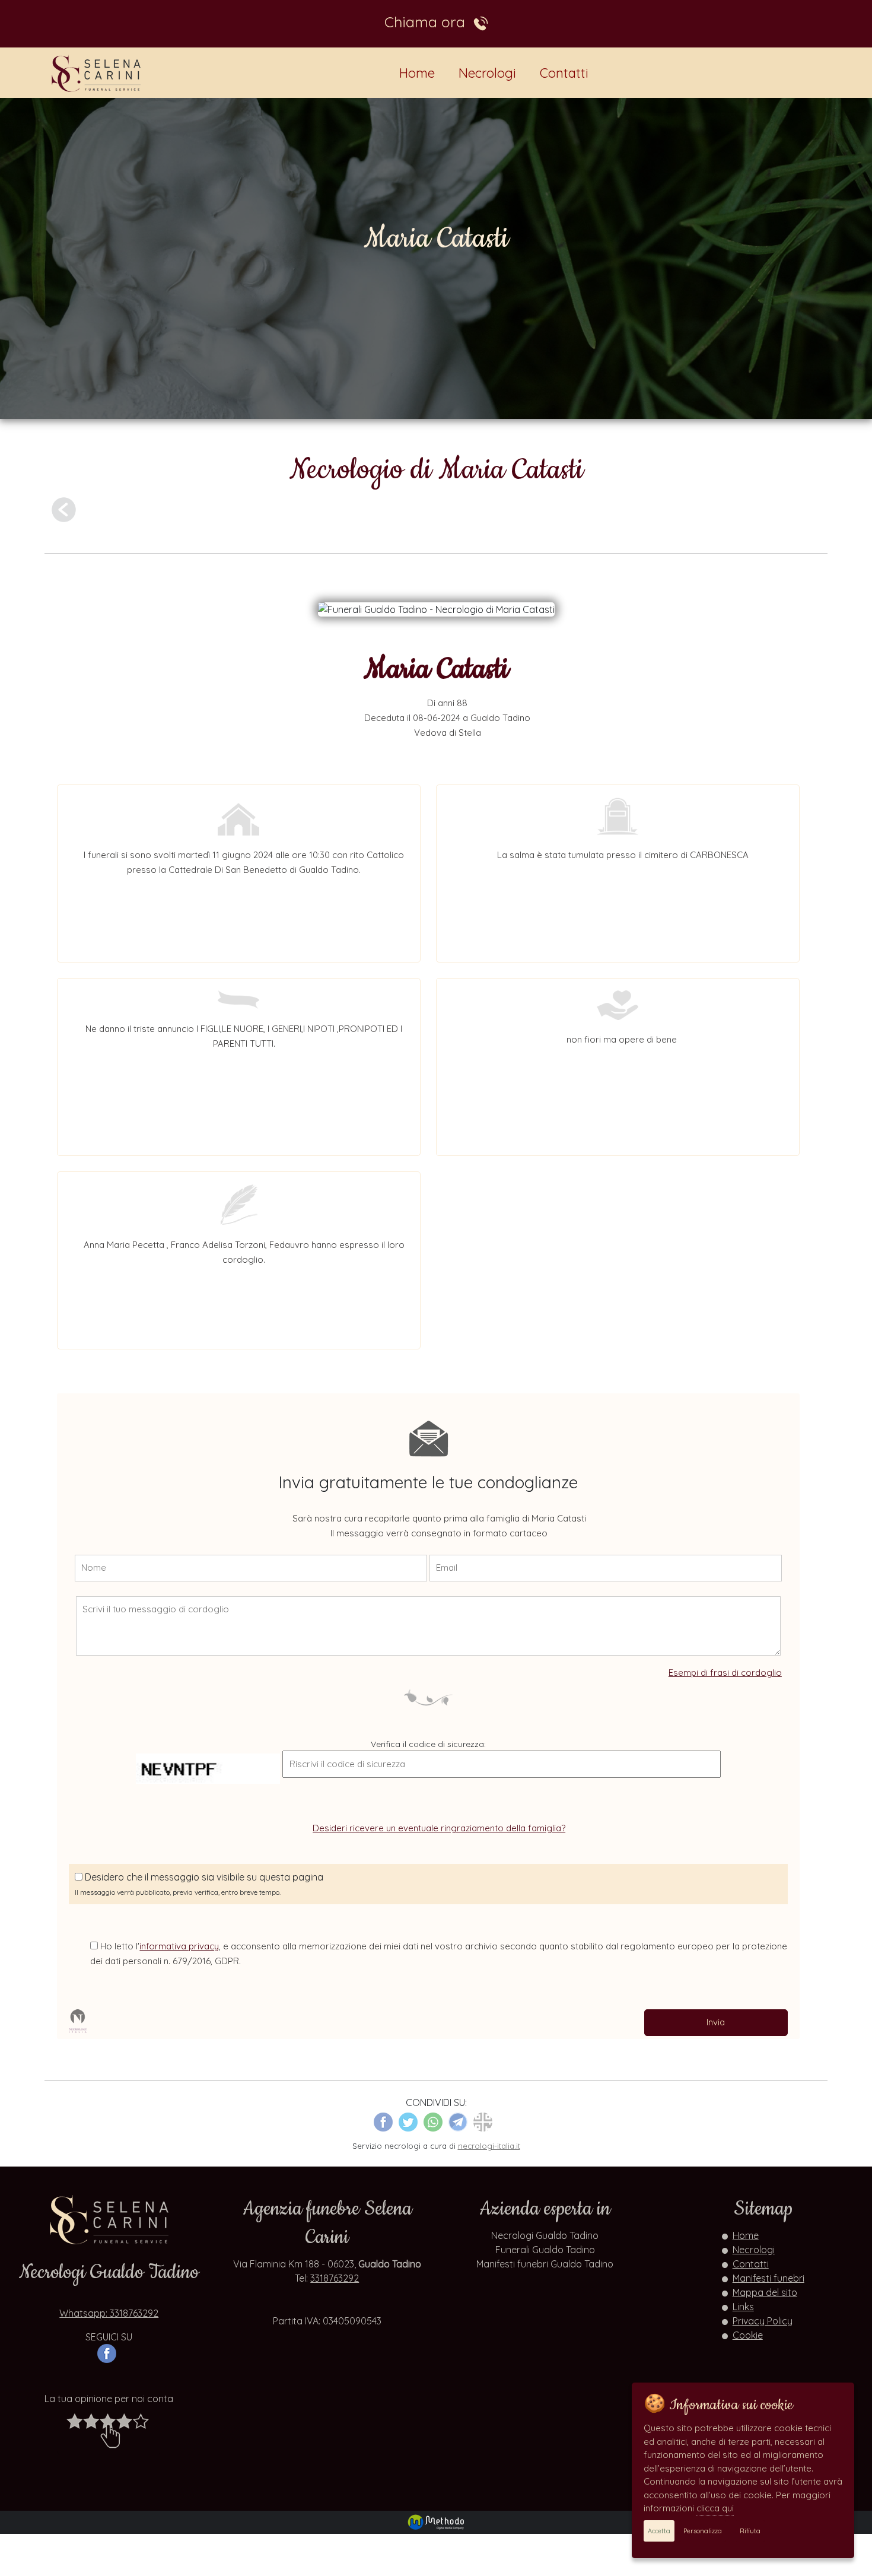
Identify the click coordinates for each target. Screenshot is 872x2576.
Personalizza (703, 2531)
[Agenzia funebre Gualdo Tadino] (97, 73)
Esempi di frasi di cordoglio (725, 1673)
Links (743, 2307)
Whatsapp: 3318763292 (109, 2313)
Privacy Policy (763, 2321)
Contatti (564, 73)
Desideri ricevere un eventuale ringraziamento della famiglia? (439, 1828)
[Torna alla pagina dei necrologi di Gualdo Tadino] (64, 509)
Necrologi (487, 73)
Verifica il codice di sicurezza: (428, 1744)
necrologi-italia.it (489, 2146)
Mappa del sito (765, 2292)
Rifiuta (750, 2531)
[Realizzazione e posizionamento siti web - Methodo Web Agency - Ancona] (436, 2521)
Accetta (659, 2531)
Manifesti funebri (768, 2278)
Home (417, 73)
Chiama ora (429, 22)
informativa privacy (179, 1946)
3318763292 (335, 2278)
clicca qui (715, 2508)
